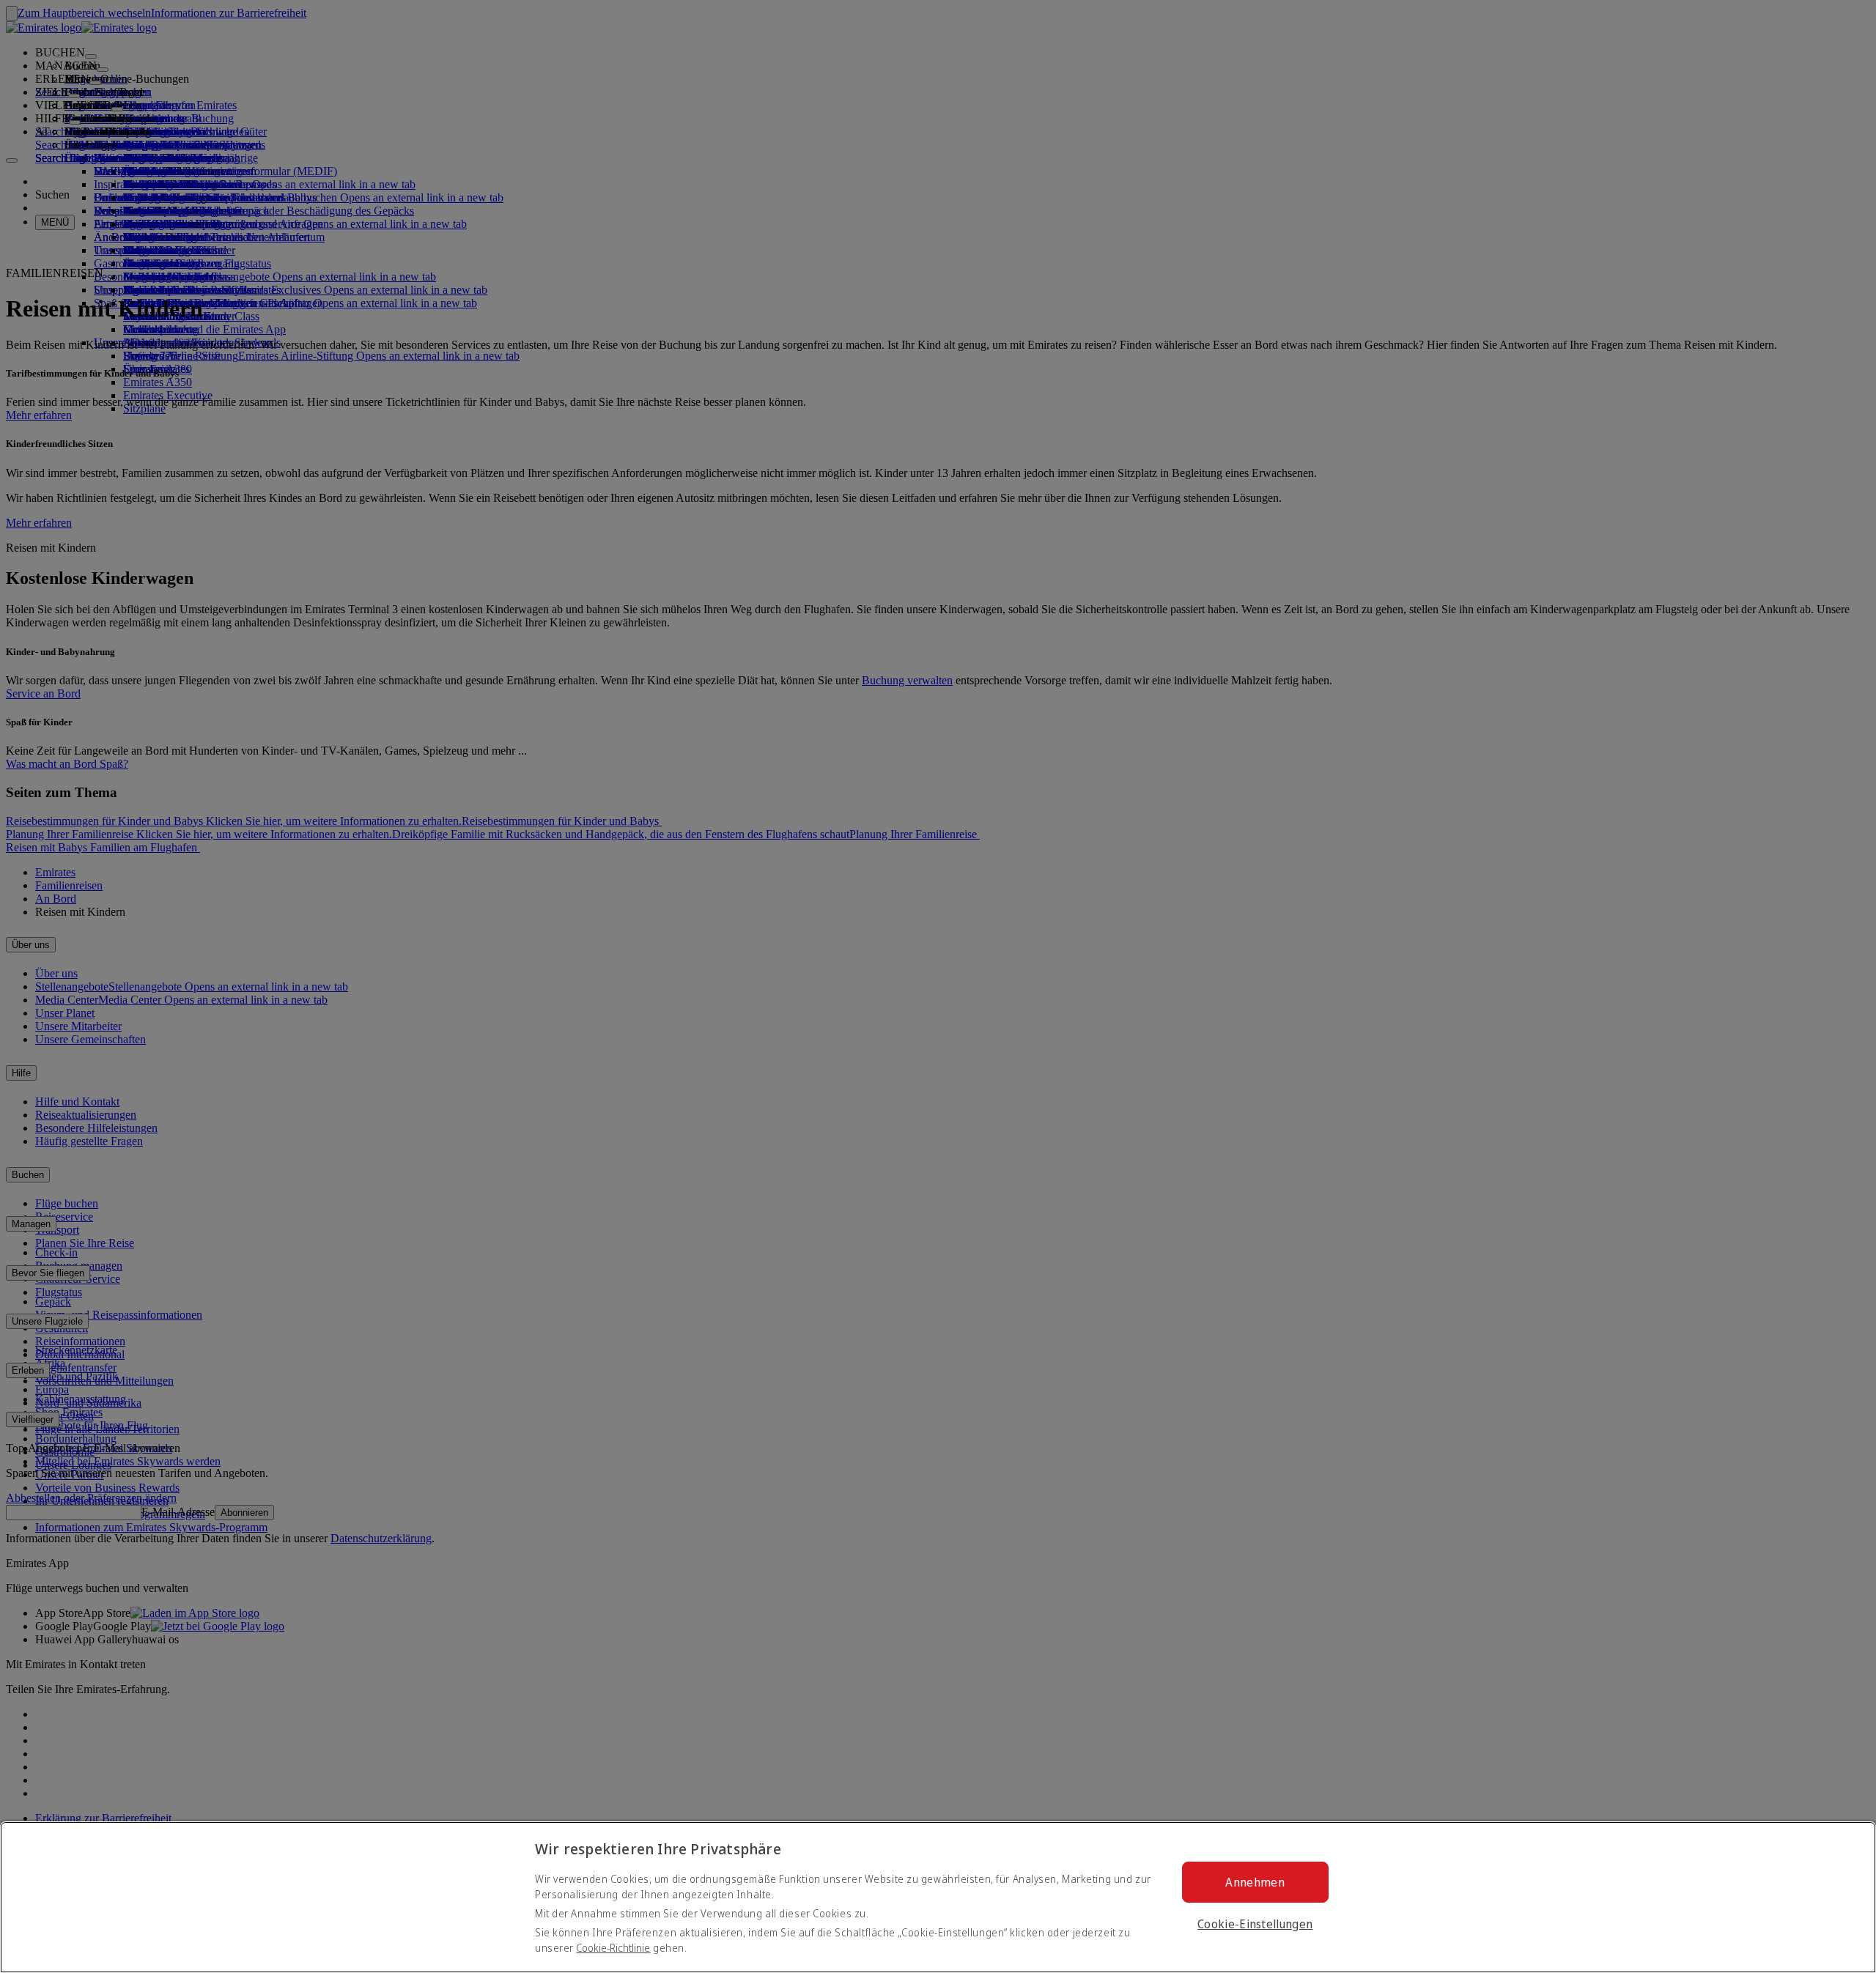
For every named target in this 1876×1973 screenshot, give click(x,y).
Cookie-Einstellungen (1255, 1924)
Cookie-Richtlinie (613, 1948)
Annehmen (1255, 1882)
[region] (938, 1897)
